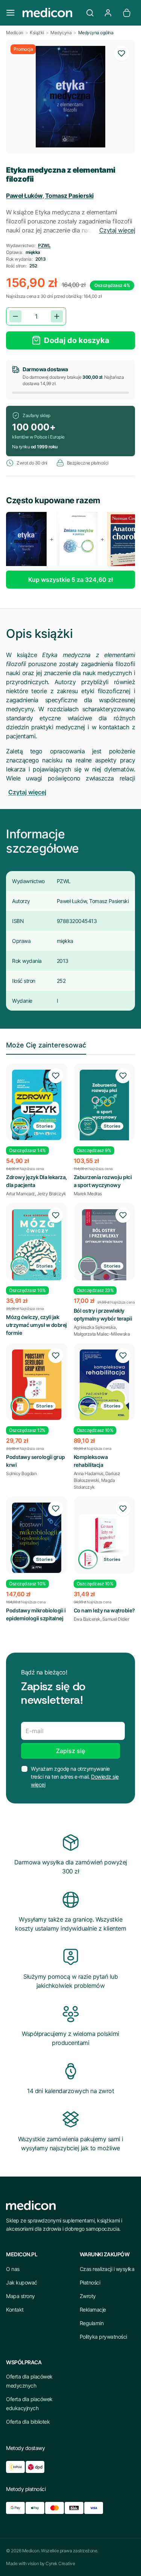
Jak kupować (22, 2282)
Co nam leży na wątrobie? (104, 1610)
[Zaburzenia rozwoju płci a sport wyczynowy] (105, 1108)
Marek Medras (88, 1194)
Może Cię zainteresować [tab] (46, 1045)
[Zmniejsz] (15, 316)
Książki (37, 33)
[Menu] (11, 13)
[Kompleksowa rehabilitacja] (105, 1385)
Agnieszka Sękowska (95, 1327)
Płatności (90, 2282)
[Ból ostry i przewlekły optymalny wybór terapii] (105, 1254)
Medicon (15, 33)
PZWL (44, 245)
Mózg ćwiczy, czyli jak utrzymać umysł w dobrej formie (36, 1325)
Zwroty (88, 2296)
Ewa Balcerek (87, 1619)
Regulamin (92, 2323)
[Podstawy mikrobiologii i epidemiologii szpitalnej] (37, 1538)
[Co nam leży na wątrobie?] (105, 1535)
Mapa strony (20, 2296)
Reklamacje (93, 2310)
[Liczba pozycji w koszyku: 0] (127, 13)
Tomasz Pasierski (69, 196)
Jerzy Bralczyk (52, 1194)
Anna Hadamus (89, 1473)
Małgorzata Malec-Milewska (102, 1334)
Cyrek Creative (60, 2563)
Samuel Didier (116, 1619)
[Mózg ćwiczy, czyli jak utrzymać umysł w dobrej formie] (37, 1245)
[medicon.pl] (50, 13)
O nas (13, 2269)
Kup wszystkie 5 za (70, 580)
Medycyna (61, 33)
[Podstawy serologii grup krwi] (37, 1385)
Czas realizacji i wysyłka (107, 2269)
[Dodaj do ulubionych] (121, 53)
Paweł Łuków (24, 196)
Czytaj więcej (117, 230)
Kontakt (15, 2310)
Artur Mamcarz (20, 1194)
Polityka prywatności (103, 2337)
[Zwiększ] (57, 316)
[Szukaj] (90, 13)
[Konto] (108, 13)
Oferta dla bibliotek (28, 2422)
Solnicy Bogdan (21, 1473)
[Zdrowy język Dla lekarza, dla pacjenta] (37, 1105)
